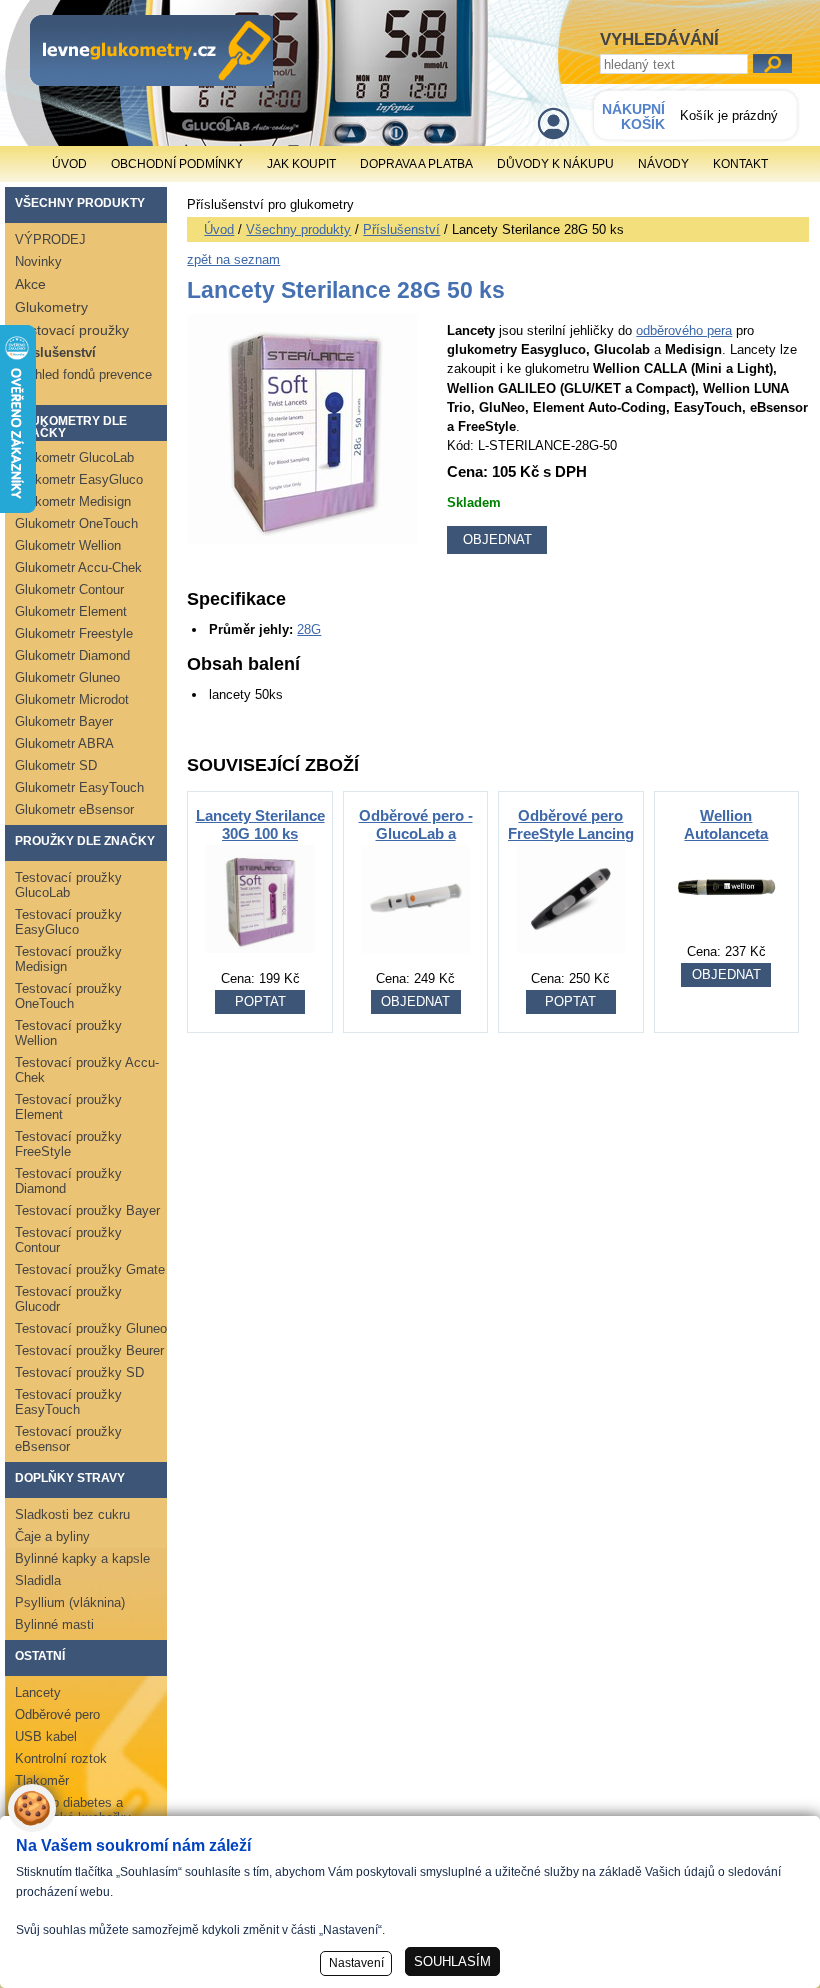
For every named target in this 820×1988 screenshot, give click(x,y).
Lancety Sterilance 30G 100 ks (260, 824)
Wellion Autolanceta (726, 824)
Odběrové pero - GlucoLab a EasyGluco (416, 833)
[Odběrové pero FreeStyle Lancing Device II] (571, 963)
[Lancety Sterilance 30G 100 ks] (260, 963)
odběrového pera (684, 330)
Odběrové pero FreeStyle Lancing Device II (571, 833)
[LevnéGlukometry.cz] (151, 50)
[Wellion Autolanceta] (726, 936)
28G (309, 629)
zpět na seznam (233, 259)
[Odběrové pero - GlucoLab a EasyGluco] (415, 963)
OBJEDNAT (415, 1001)
